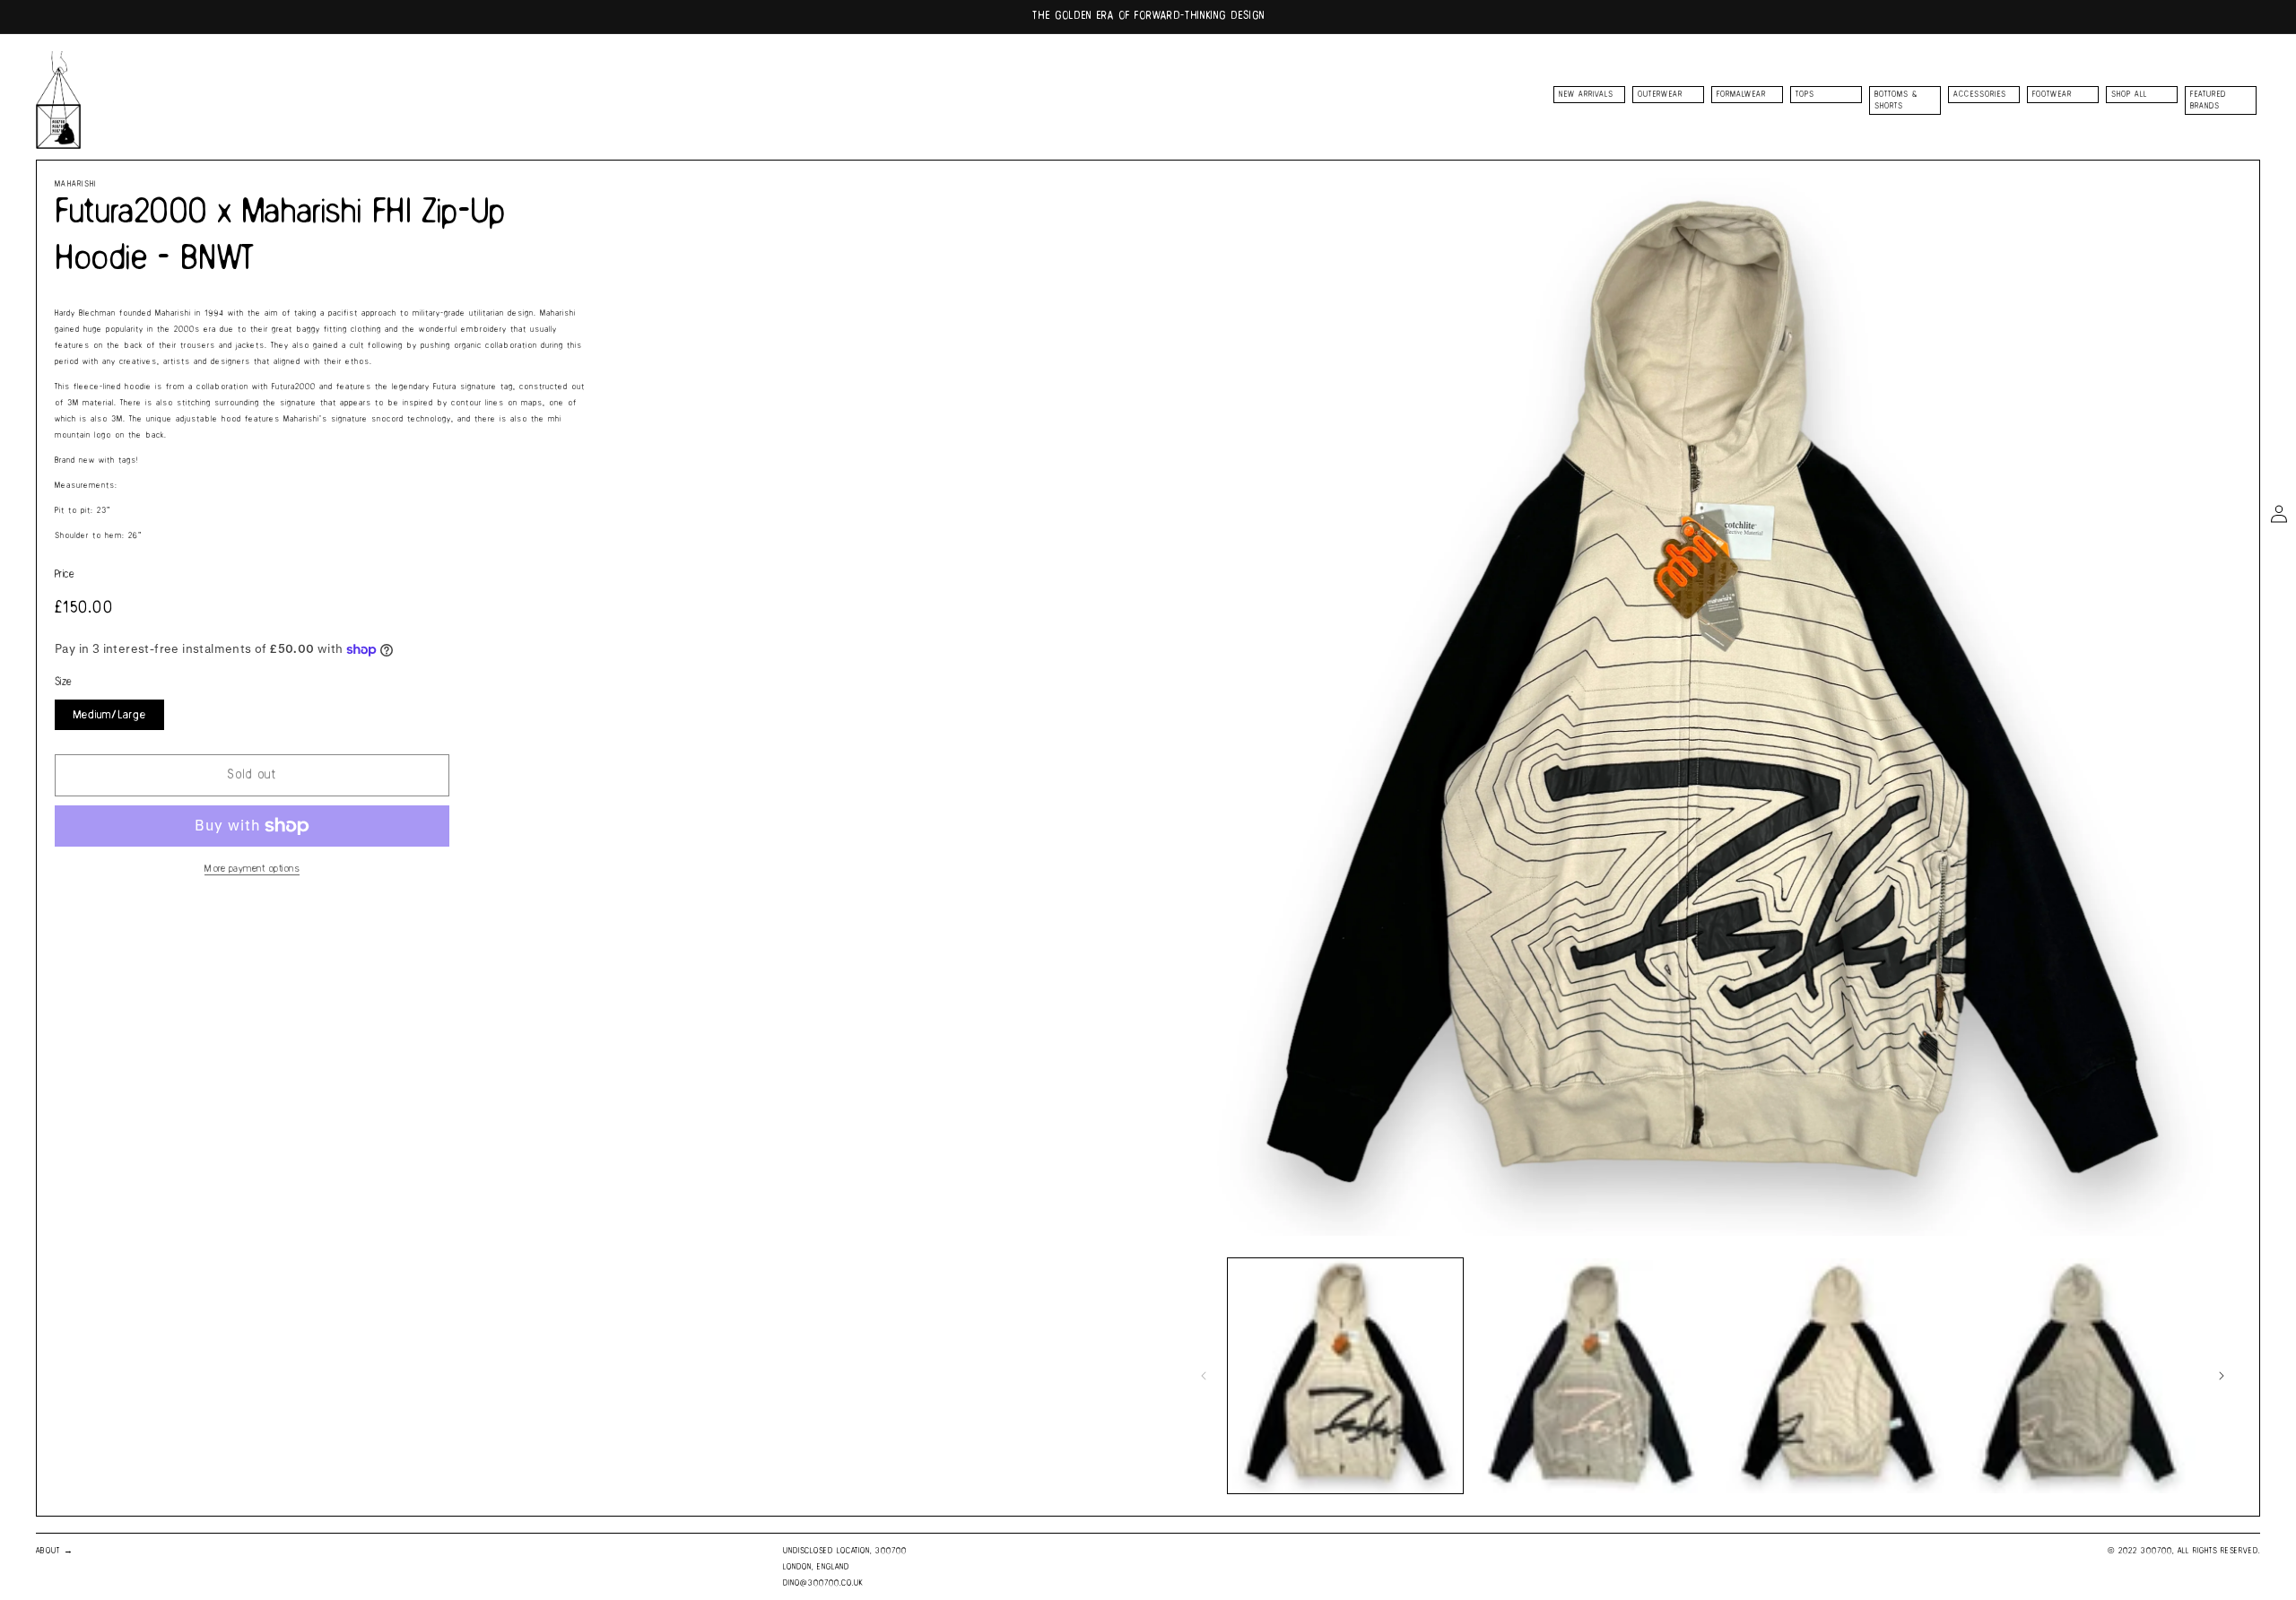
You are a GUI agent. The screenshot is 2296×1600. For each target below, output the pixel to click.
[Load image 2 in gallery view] (1589, 1376)
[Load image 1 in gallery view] (1345, 1376)
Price (65, 574)
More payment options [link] (252, 869)
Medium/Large (109, 715)
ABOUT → (55, 1551)
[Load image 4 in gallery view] (2078, 1376)
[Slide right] (2222, 1376)
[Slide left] (1204, 1376)
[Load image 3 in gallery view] (1834, 1376)
